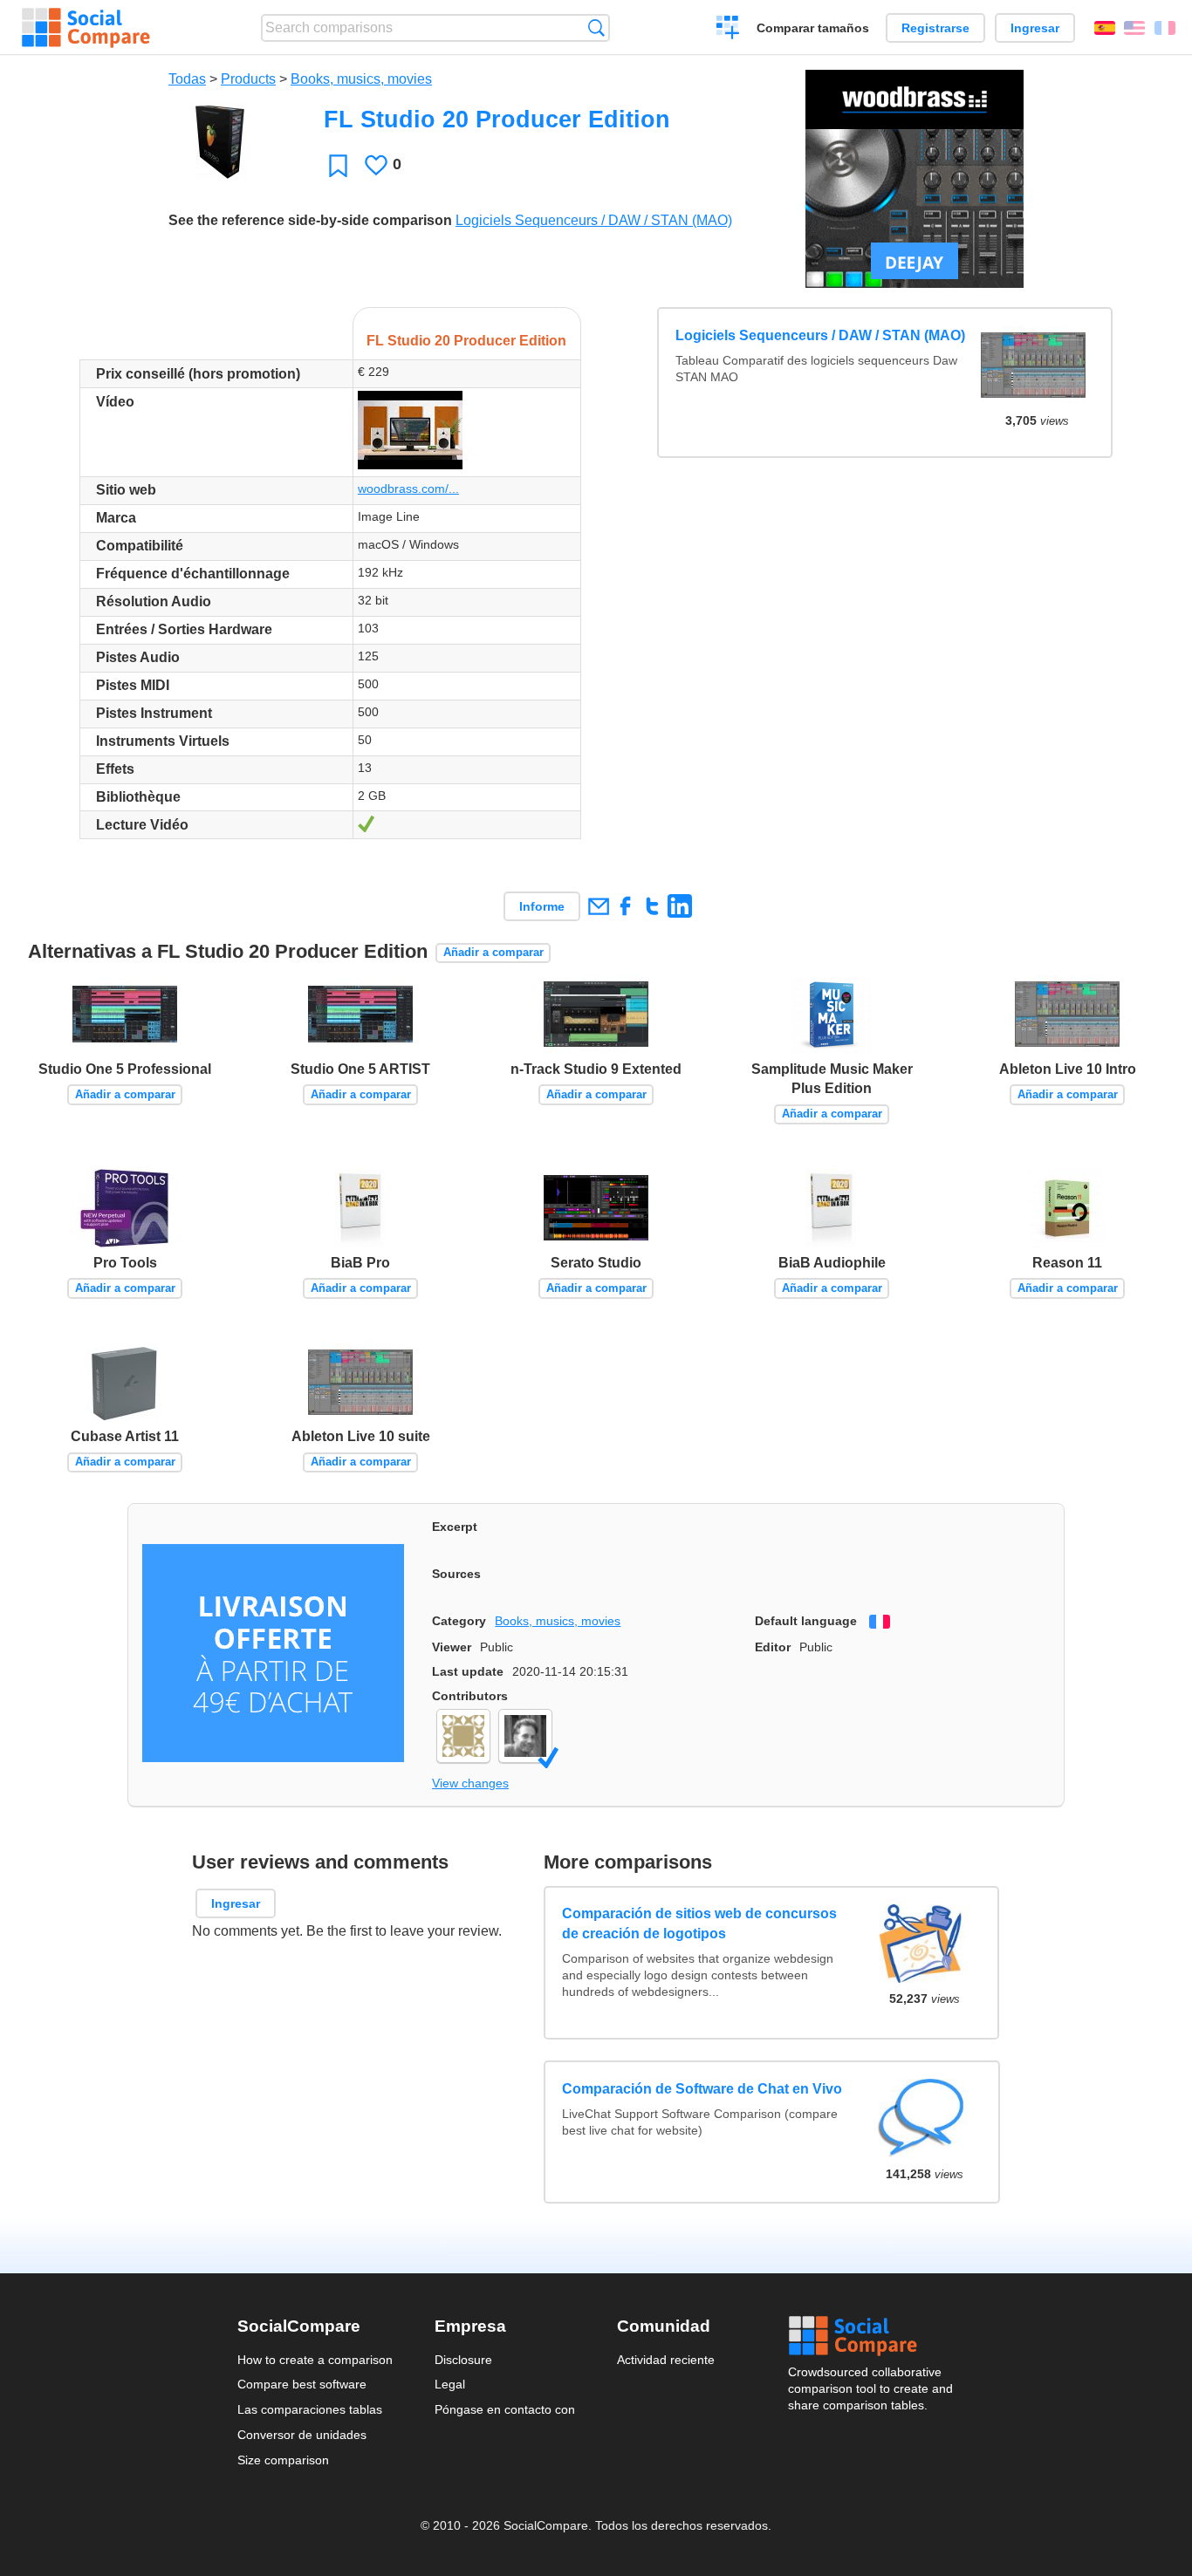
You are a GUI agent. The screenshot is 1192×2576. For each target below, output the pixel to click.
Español (1105, 28)
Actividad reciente (666, 2360)
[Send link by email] (598, 906)
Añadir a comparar (493, 952)
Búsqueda (596, 27)
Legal (450, 2384)
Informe (542, 906)
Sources (456, 1574)
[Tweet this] (652, 906)
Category (459, 1621)
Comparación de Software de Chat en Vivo (703, 2088)
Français (1165, 28)
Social (872, 2336)
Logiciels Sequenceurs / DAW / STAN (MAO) (594, 220)
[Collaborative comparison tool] (86, 28)
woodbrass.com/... (408, 489)
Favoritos (338, 165)
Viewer (452, 1647)
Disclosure (463, 2360)
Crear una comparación (728, 30)
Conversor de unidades (302, 2435)
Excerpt (455, 1527)
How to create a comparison (315, 2360)
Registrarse (935, 28)
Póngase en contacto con (505, 2409)
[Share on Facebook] (625, 906)
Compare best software (302, 2384)
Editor (773, 1647)
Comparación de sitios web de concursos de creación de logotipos (700, 1923)
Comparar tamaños (813, 28)
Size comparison (283, 2460)
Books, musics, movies (361, 79)
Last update (468, 1671)
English (1134, 28)
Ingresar (1035, 28)
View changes (470, 1783)
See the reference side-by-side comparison (310, 220)
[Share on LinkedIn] (679, 906)
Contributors (470, 1696)
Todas (187, 79)
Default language (806, 1621)
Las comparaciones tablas (310, 2409)
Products (248, 79)
